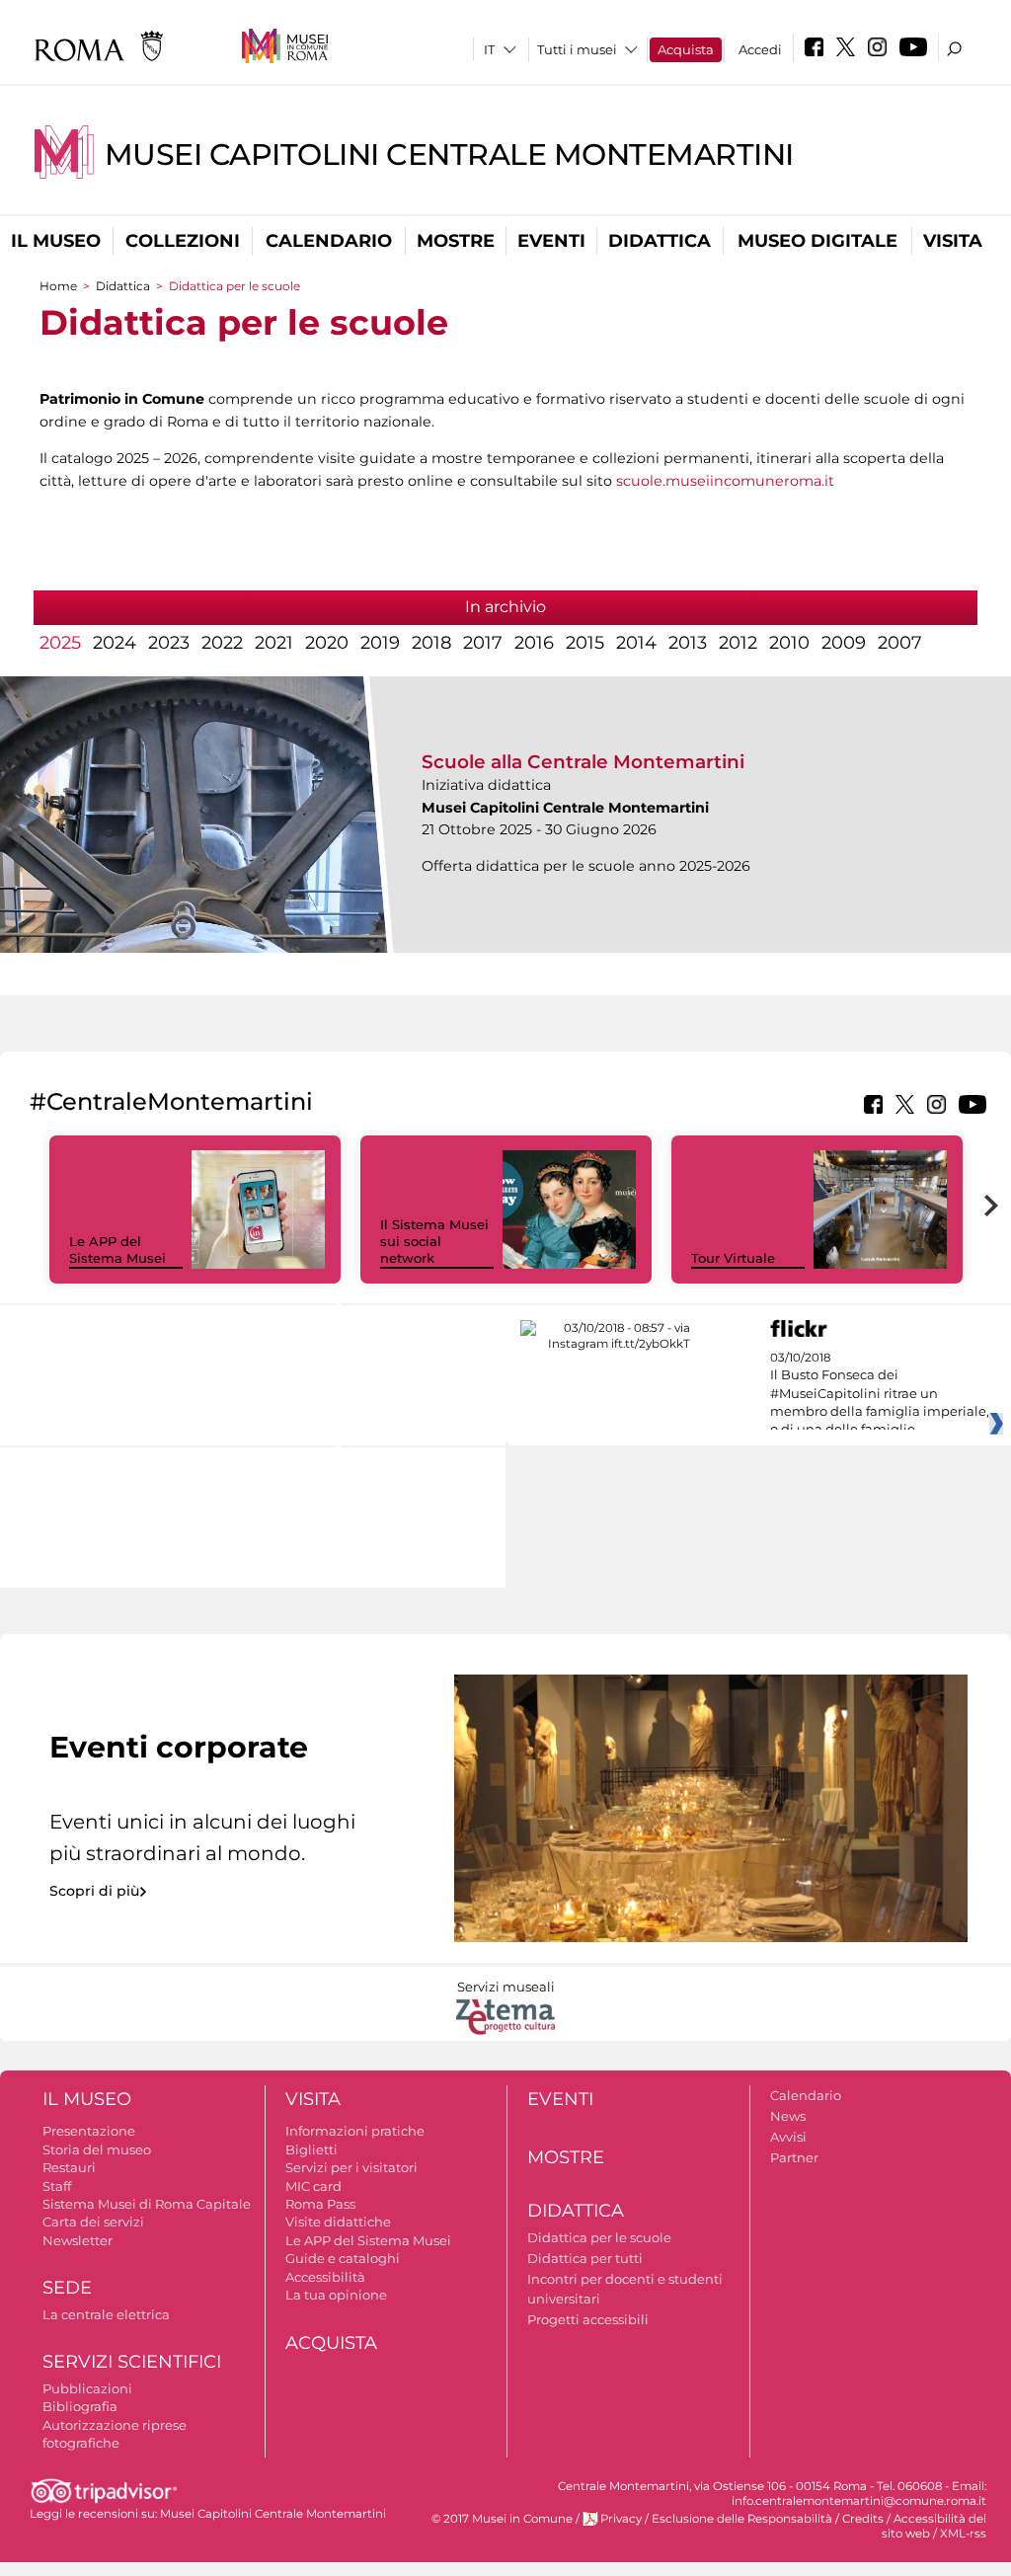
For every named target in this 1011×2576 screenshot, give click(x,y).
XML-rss (963, 2534)
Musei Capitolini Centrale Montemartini (449, 155)
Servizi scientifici (132, 2362)
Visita (953, 241)
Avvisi (788, 2137)
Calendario (329, 241)
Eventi (551, 241)
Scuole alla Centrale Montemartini (583, 762)
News (788, 2116)
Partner (794, 2157)
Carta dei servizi (93, 2222)
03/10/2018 (880, 1394)
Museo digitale (817, 241)
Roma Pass (320, 2204)
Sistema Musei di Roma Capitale (147, 2204)
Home (58, 286)
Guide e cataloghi (343, 2258)
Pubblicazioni (87, 2388)
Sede (67, 2288)
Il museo (56, 241)
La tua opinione (336, 2295)
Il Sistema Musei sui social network (434, 1241)
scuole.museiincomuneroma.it (725, 481)
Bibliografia (80, 2406)
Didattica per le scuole (599, 2237)
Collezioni (183, 241)
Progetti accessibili (588, 2319)
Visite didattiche (338, 2222)
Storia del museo (97, 2149)
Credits (863, 2519)
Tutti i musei (577, 49)
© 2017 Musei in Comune (502, 2519)
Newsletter (78, 2240)
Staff (57, 2186)
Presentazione (89, 2131)
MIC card (313, 2186)
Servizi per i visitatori (351, 2167)
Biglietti (311, 2149)
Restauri (69, 2167)
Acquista (686, 49)
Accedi (760, 49)
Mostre (456, 241)
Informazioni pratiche (355, 2131)
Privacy (621, 2519)
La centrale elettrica (106, 2314)
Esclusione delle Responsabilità (742, 2519)
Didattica (660, 241)
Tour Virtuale (733, 1258)
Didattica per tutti (585, 2258)
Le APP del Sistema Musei (117, 1249)
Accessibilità (325, 2277)
